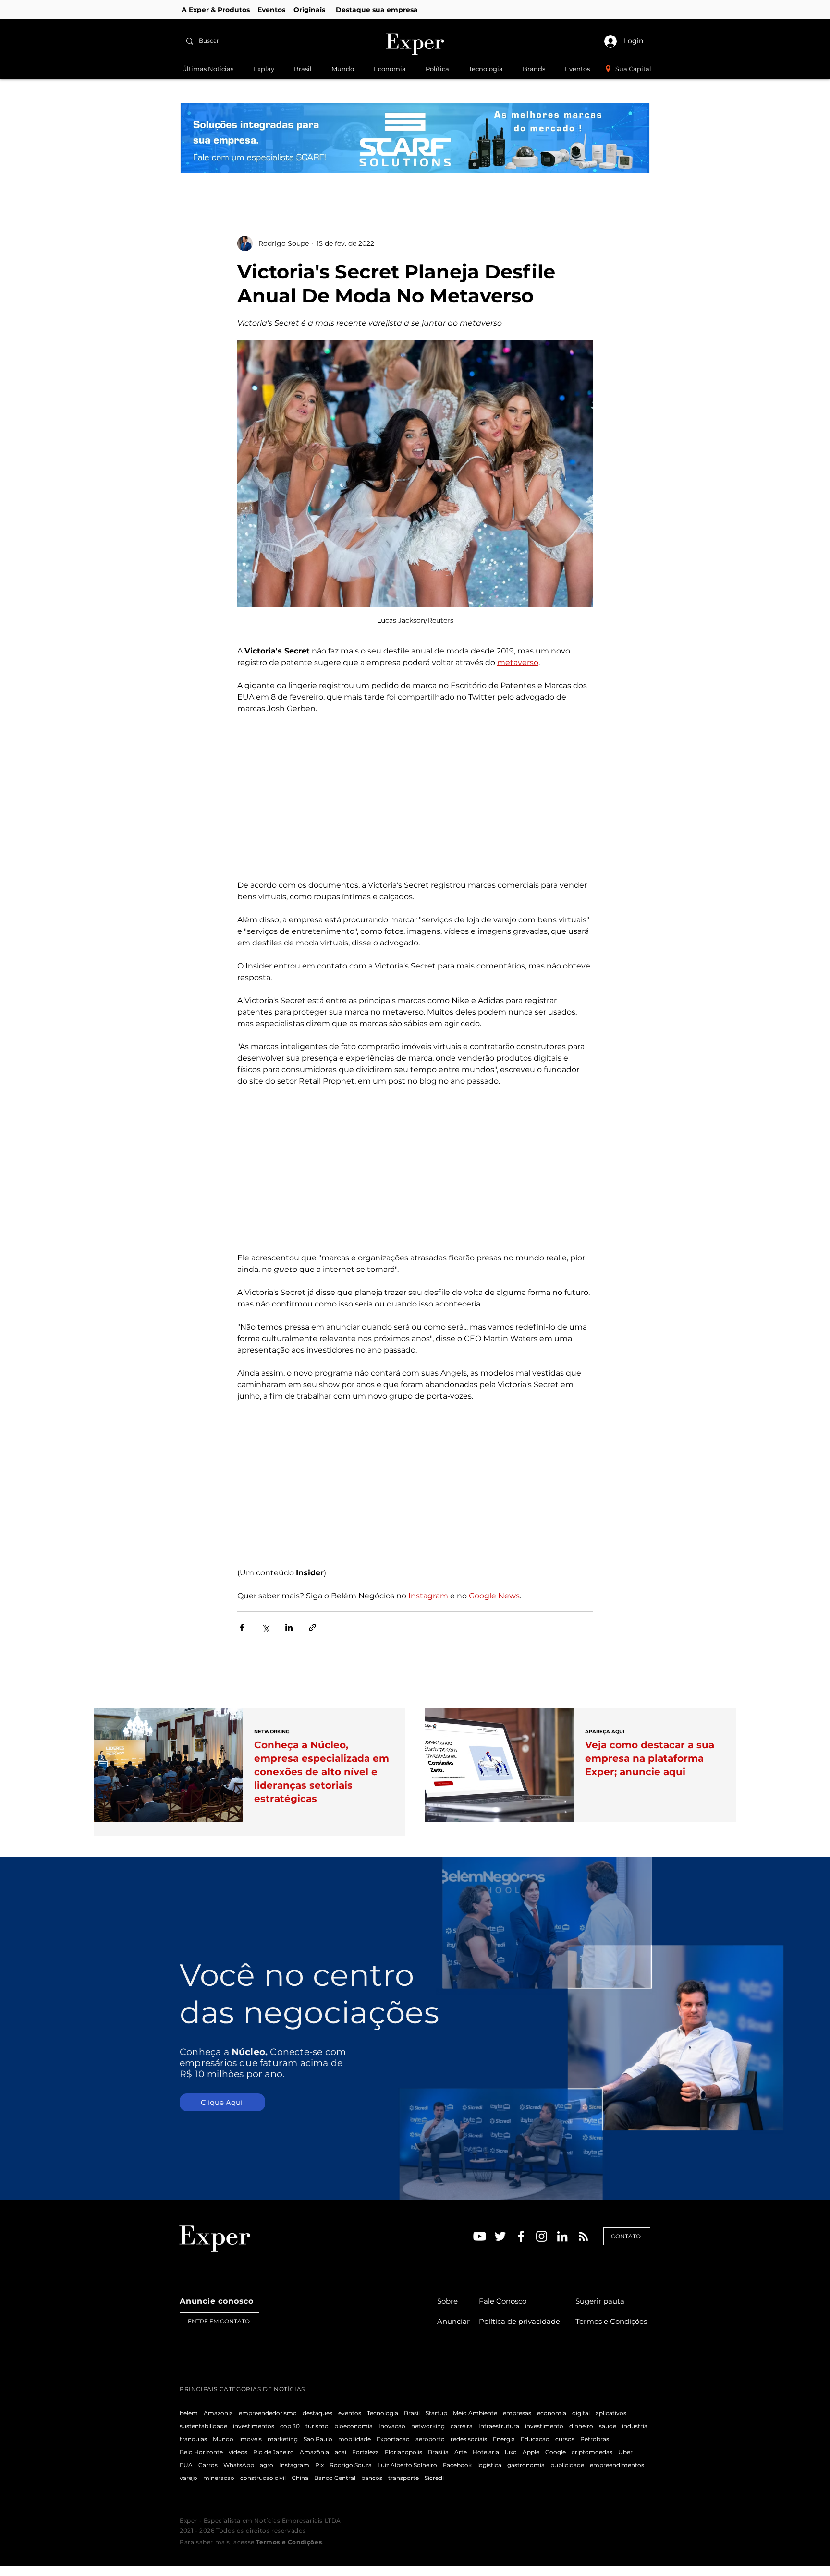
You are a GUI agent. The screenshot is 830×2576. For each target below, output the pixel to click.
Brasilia (438, 2452)
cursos (565, 2439)
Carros (208, 2465)
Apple (531, 2452)
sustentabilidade (203, 2426)
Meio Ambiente (475, 2413)
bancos (372, 2478)
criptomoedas (592, 2452)
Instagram (294, 2465)
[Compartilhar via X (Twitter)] (265, 1627)
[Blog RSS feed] (583, 2237)
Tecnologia (383, 2413)
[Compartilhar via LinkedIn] (289, 1627)
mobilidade (354, 2439)
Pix (319, 2465)
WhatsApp (239, 2465)
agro (267, 2465)
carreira (462, 2426)
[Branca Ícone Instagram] (542, 2236)
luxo (511, 2452)
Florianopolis (403, 2452)
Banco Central (335, 2478)
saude (608, 2426)
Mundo (223, 2439)
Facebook (457, 2465)
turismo (317, 2426)
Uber (625, 2452)
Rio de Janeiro (274, 2452)
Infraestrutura (499, 2426)
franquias (193, 2439)
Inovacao (392, 2426)
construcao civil (263, 2478)
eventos (350, 2413)
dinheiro (581, 2426)
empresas (517, 2413)
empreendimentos (617, 2465)
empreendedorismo (268, 2413)
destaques (317, 2413)
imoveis (250, 2439)
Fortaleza (366, 2452)
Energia (504, 2439)
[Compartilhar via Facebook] (242, 1627)
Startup (436, 2413)
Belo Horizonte (201, 2452)
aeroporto (430, 2439)
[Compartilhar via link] (312, 1627)
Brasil (412, 2413)
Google (555, 2452)
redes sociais (469, 2439)
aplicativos (611, 2413)
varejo (189, 2478)
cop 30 (290, 2426)
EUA (186, 2465)
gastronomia (526, 2465)
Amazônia (314, 2452)
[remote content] (415, 797)
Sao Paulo (318, 2439)
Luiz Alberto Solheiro (407, 2465)
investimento (544, 2426)
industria (635, 2426)
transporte (403, 2478)
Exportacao (393, 2439)
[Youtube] (480, 2236)
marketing (283, 2439)
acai (341, 2452)
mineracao (219, 2478)
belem (189, 2413)
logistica (489, 2465)
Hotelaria (486, 2452)
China (300, 2478)
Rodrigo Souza (351, 2465)
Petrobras (595, 2439)
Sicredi (434, 2478)
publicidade (567, 2465)
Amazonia (218, 2413)
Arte (461, 2452)
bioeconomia (354, 2426)
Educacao (535, 2439)
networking (428, 2426)
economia (552, 2413)
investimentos (254, 2426)
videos (238, 2452)
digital (581, 2413)
